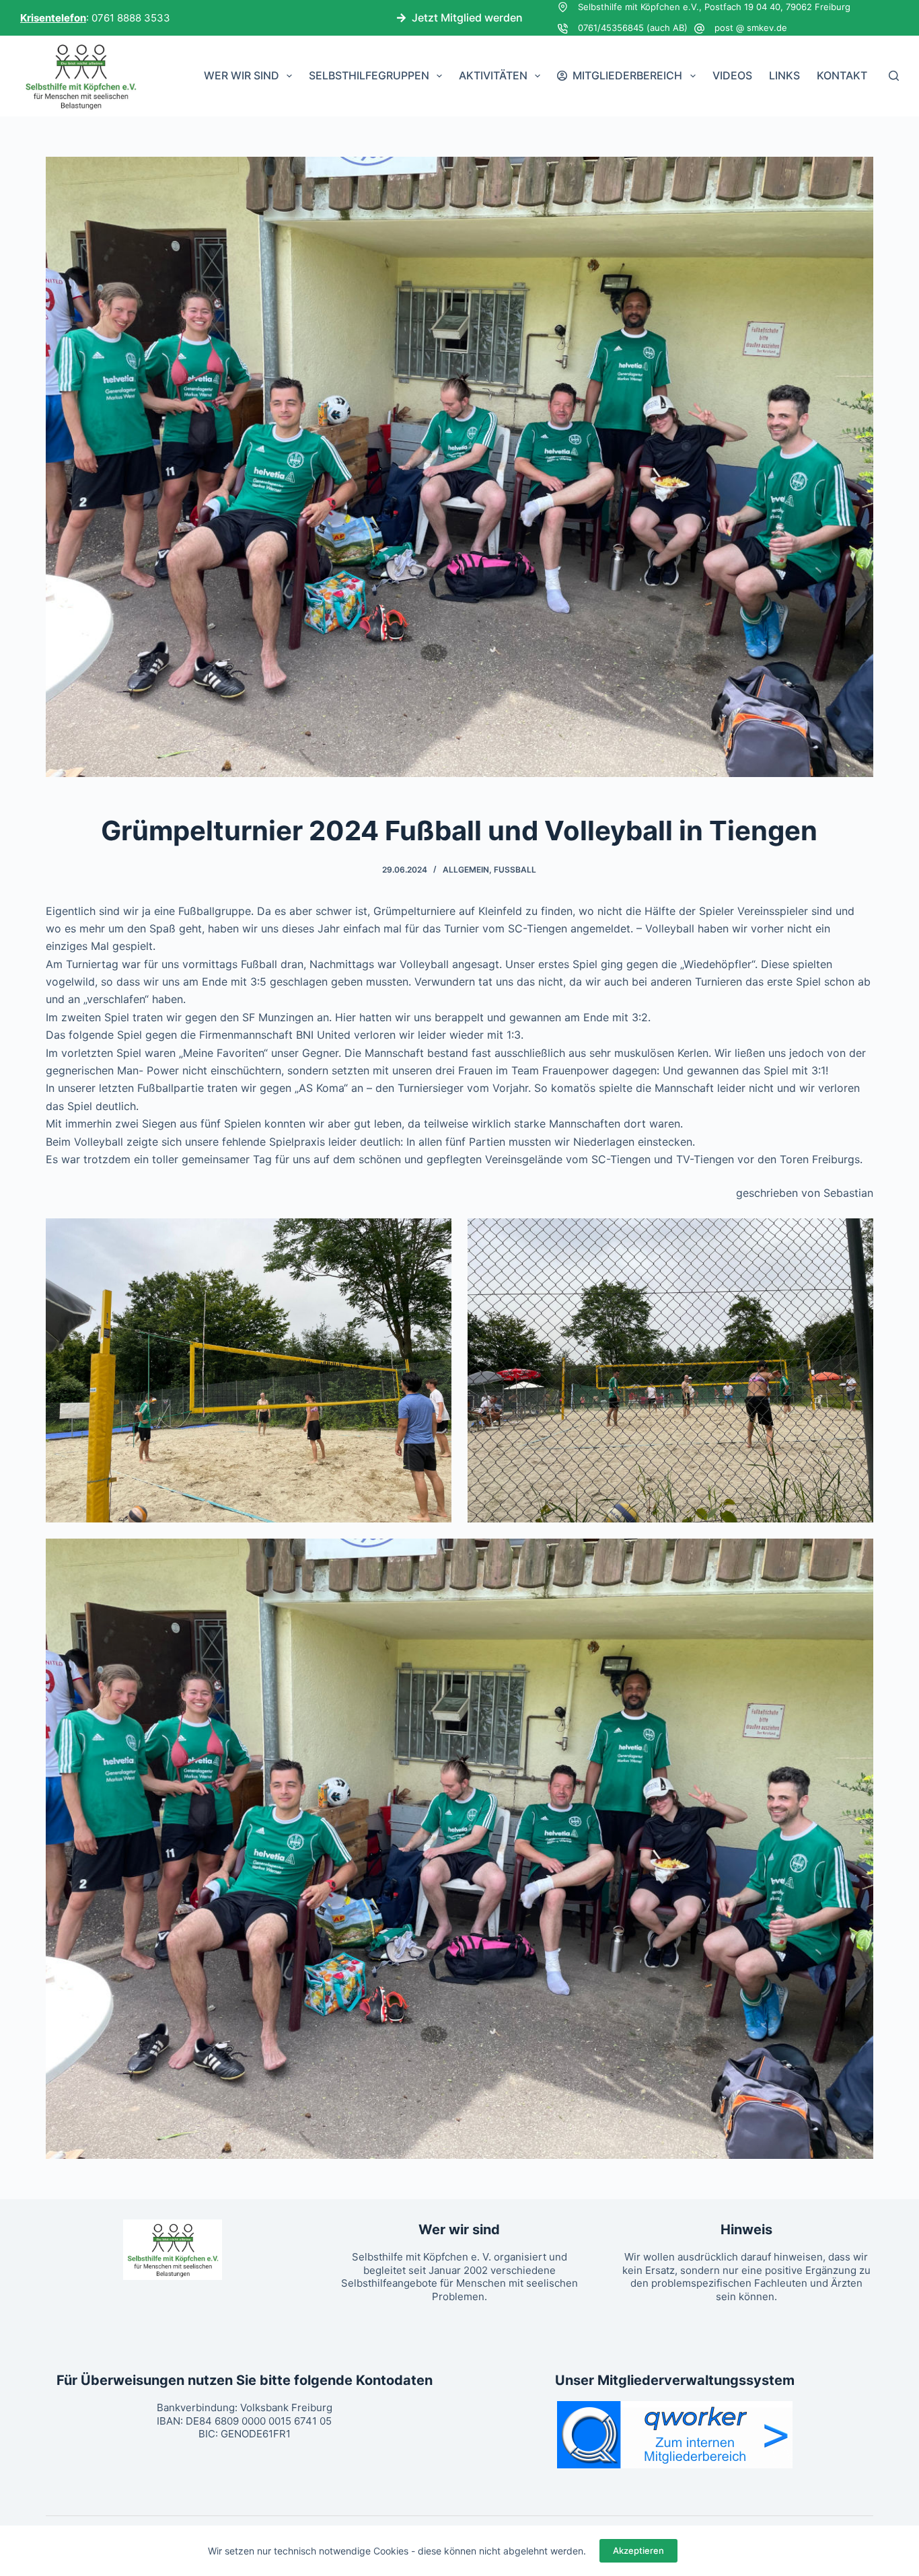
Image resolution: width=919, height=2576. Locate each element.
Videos (732, 75)
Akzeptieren (638, 2550)
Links (784, 75)
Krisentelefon (53, 18)
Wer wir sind (242, 75)
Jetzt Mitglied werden (467, 17)
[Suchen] (894, 76)
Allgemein (466, 870)
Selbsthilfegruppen (369, 75)
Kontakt (842, 75)
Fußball (515, 870)
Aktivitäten (493, 75)
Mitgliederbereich (627, 75)
